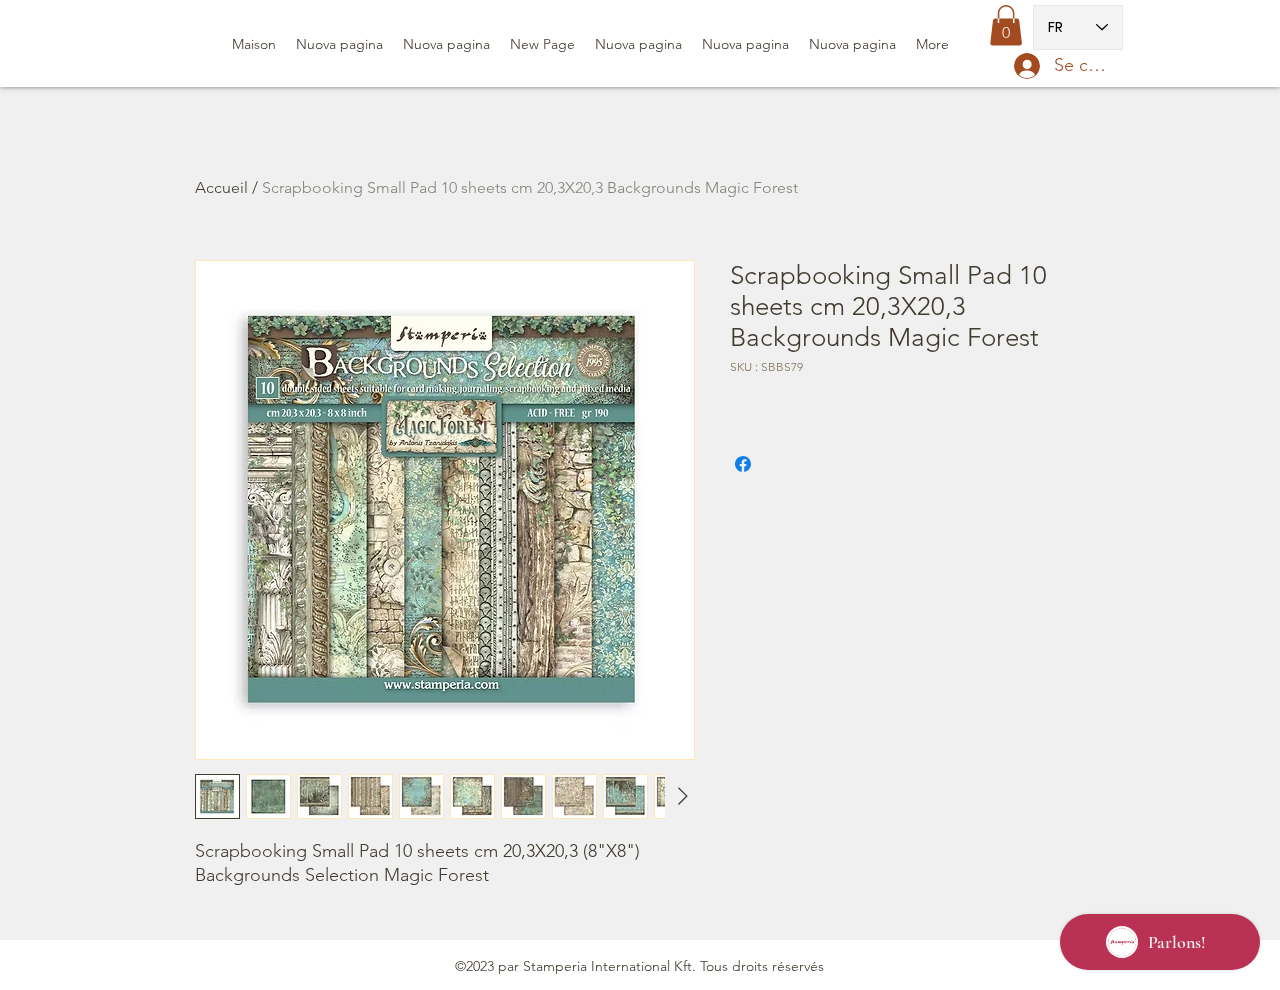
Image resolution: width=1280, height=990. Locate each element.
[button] (1006, 25)
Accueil (221, 187)
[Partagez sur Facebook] (743, 464)
